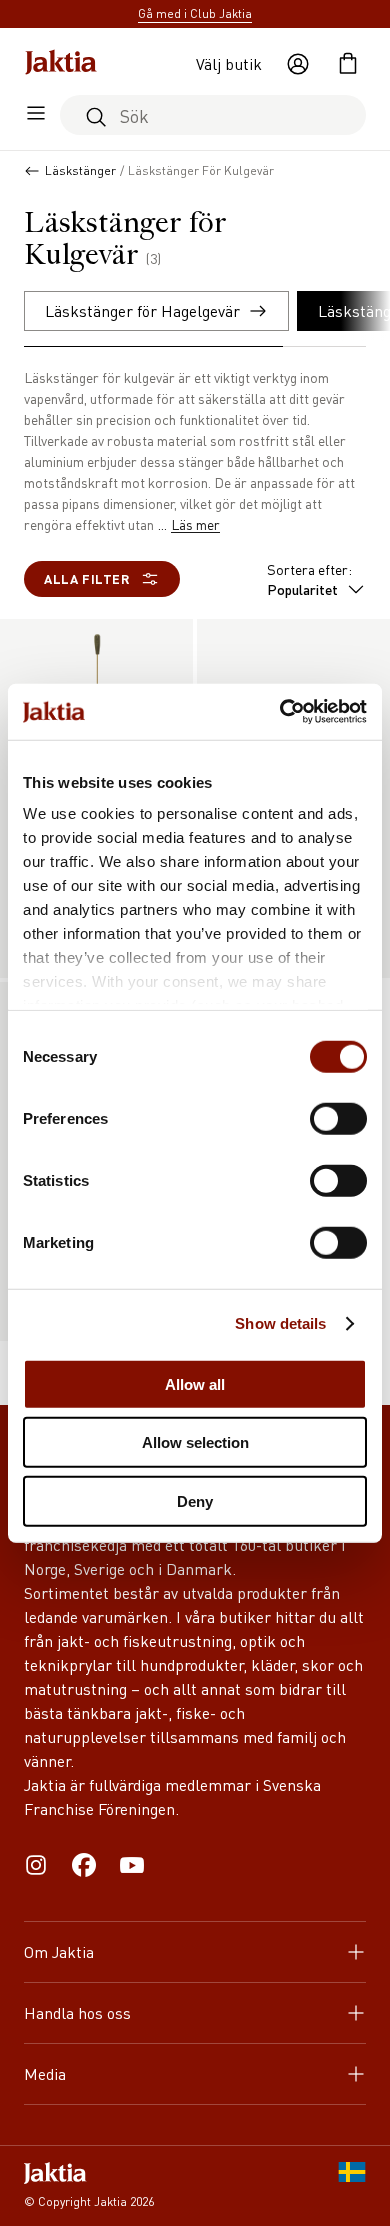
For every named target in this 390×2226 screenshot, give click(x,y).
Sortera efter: (309, 579)
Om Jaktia (59, 1951)
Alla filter (87, 578)
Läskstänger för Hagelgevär (142, 310)
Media (45, 2073)
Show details (280, 1323)
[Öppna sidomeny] (36, 115)
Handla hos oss (77, 2012)
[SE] (352, 2186)
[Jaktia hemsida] (61, 64)
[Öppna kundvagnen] (348, 64)
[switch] (338, 1118)
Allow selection (195, 1442)
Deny (195, 1500)
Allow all (195, 1383)
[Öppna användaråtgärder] (298, 64)
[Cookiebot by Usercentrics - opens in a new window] (280, 712)
